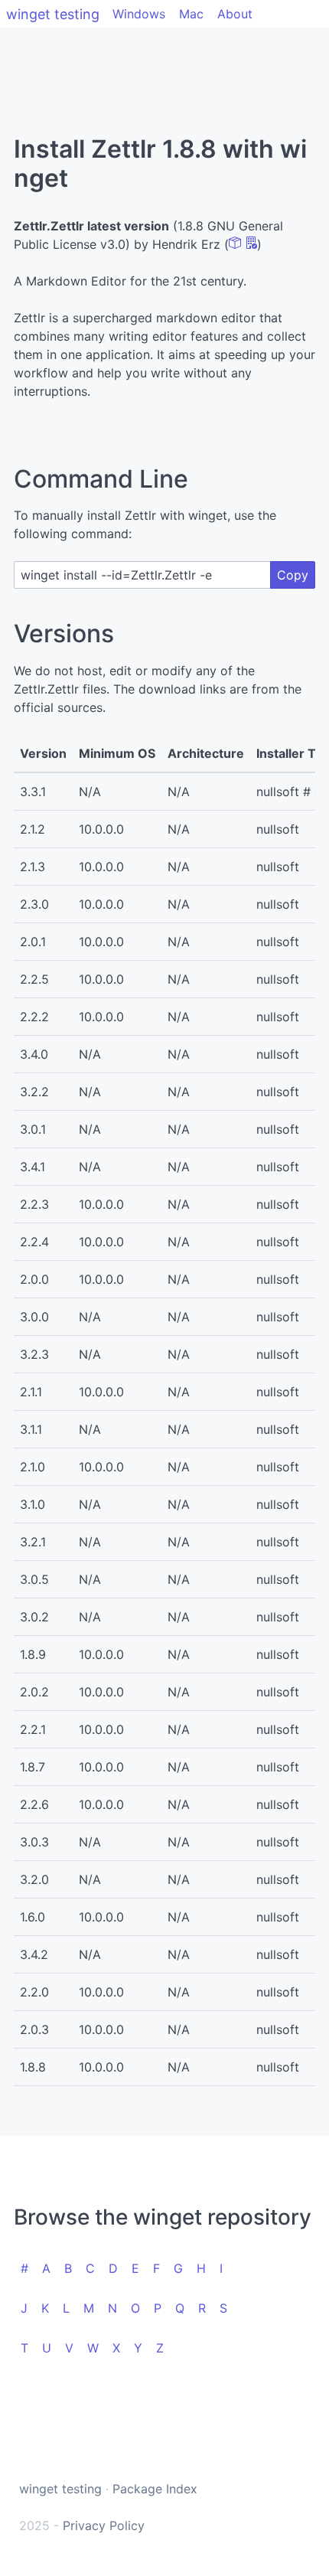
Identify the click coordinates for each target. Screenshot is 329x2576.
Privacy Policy (104, 2525)
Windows (139, 14)
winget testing (53, 14)
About (235, 14)
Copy (293, 575)
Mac (191, 14)
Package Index (155, 2489)
